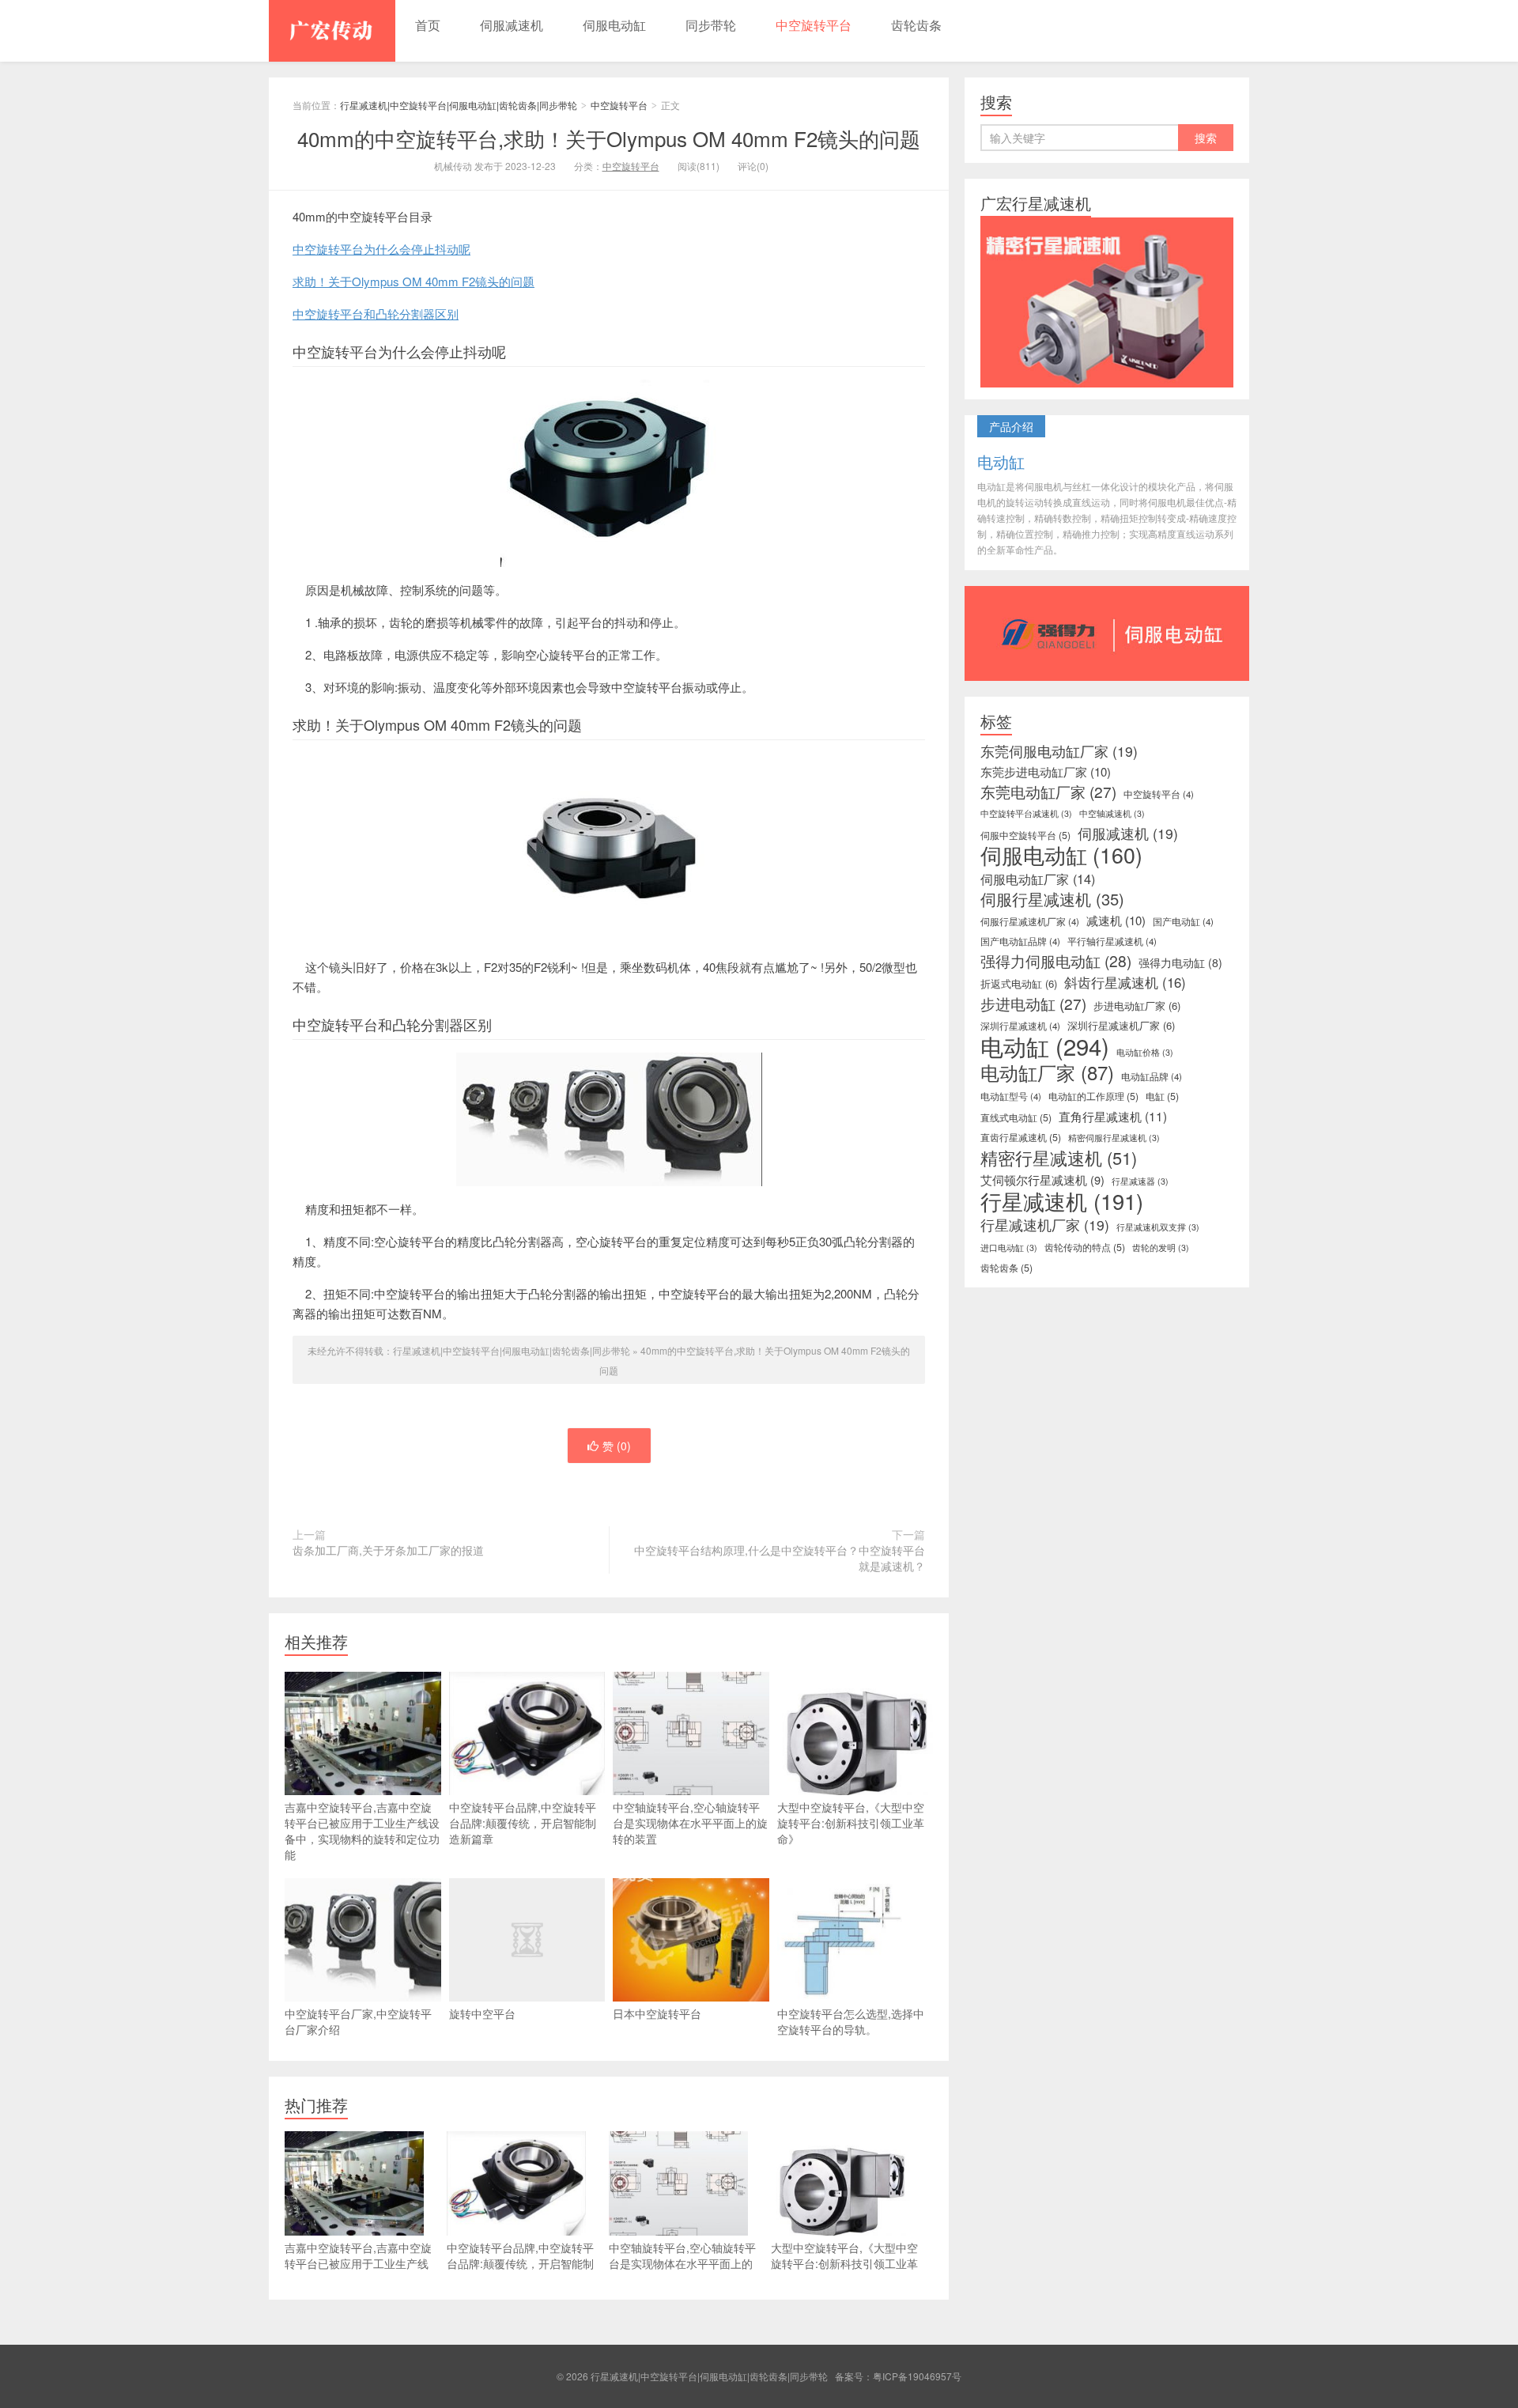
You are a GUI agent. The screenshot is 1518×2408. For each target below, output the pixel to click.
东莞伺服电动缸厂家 (1059, 751)
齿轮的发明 (1161, 1247)
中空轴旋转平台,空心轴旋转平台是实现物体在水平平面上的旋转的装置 (690, 1823)
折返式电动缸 (1019, 983)
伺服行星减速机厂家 (1030, 921)
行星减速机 (1062, 1201)
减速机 (1116, 920)
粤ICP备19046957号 (917, 2376)
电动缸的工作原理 (1093, 1096)
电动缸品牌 (1152, 1076)
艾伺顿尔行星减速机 (1042, 1180)
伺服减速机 (512, 25)
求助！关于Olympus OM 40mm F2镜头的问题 (413, 281)
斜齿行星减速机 (1125, 982)
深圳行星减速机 (1020, 1026)
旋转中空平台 (482, 2013)
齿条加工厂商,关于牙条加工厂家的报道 (388, 1550)
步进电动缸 (1033, 1004)
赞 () (617, 1446)
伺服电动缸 (614, 25)
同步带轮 (711, 25)
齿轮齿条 (916, 25)
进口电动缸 (1009, 1247)
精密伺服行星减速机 (1114, 1138)
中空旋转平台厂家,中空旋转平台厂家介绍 (358, 2021)
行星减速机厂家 (1045, 1225)
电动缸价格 (1145, 1052)
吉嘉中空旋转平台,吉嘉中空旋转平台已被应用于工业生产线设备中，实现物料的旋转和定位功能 (362, 1831)
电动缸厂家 (1047, 1072)
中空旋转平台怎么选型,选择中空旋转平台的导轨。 (851, 2021)
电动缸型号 (1011, 1096)
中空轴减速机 (1112, 813)
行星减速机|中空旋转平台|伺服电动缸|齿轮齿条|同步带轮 (332, 31)
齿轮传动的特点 (1085, 1247)
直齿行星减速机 (1021, 1137)
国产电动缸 (1183, 921)
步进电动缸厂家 (1137, 1006)
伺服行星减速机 (1052, 899)
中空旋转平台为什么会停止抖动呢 (381, 249)
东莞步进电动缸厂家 (1046, 772)
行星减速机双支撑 (1158, 1227)
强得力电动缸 (1180, 962)
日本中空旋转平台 (657, 2013)
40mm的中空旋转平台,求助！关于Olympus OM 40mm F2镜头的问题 (609, 138)
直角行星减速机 (1113, 1116)
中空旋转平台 (814, 25)
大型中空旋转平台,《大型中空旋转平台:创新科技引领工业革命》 (851, 1823)
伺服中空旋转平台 (1025, 835)
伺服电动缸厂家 (1038, 879)
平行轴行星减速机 (1112, 941)
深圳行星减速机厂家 (1121, 1025)
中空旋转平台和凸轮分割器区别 (376, 314)
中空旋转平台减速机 (1026, 813)
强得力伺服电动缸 (1056, 961)
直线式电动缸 (1016, 1117)
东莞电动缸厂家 (1048, 792)
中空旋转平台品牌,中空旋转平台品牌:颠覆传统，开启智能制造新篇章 (523, 1823)
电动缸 (1045, 1045)
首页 (428, 25)
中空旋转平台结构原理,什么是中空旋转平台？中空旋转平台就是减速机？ (780, 1558)
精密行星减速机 (1059, 1158)
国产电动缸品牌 (1020, 941)
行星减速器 (1140, 1181)
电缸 (1162, 1096)
